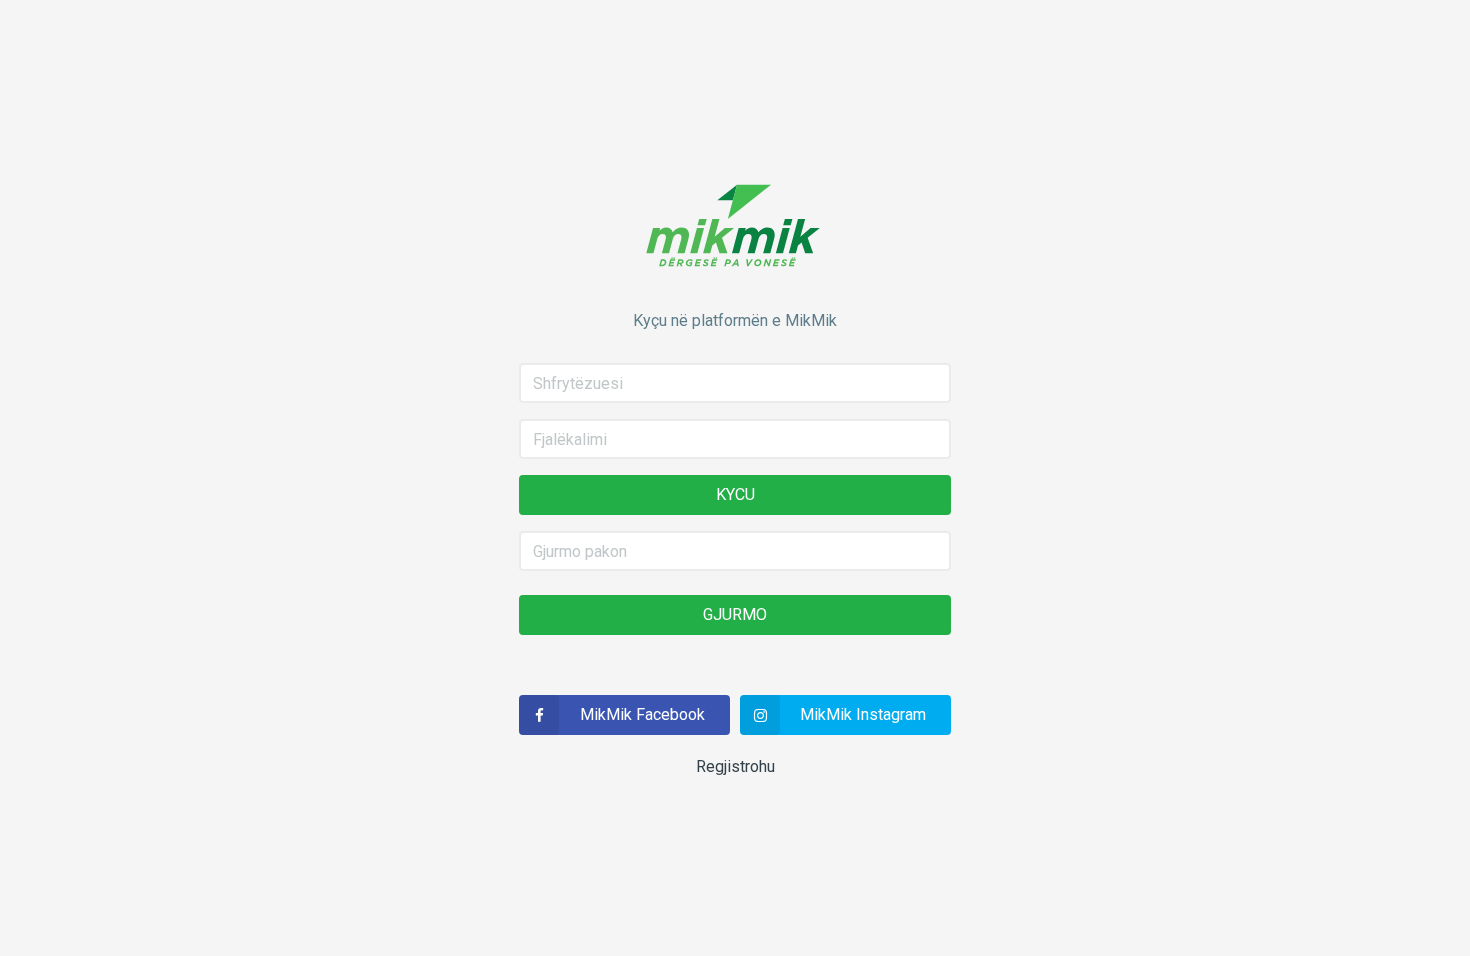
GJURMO (735, 614)
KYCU (735, 494)
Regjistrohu (735, 766)
